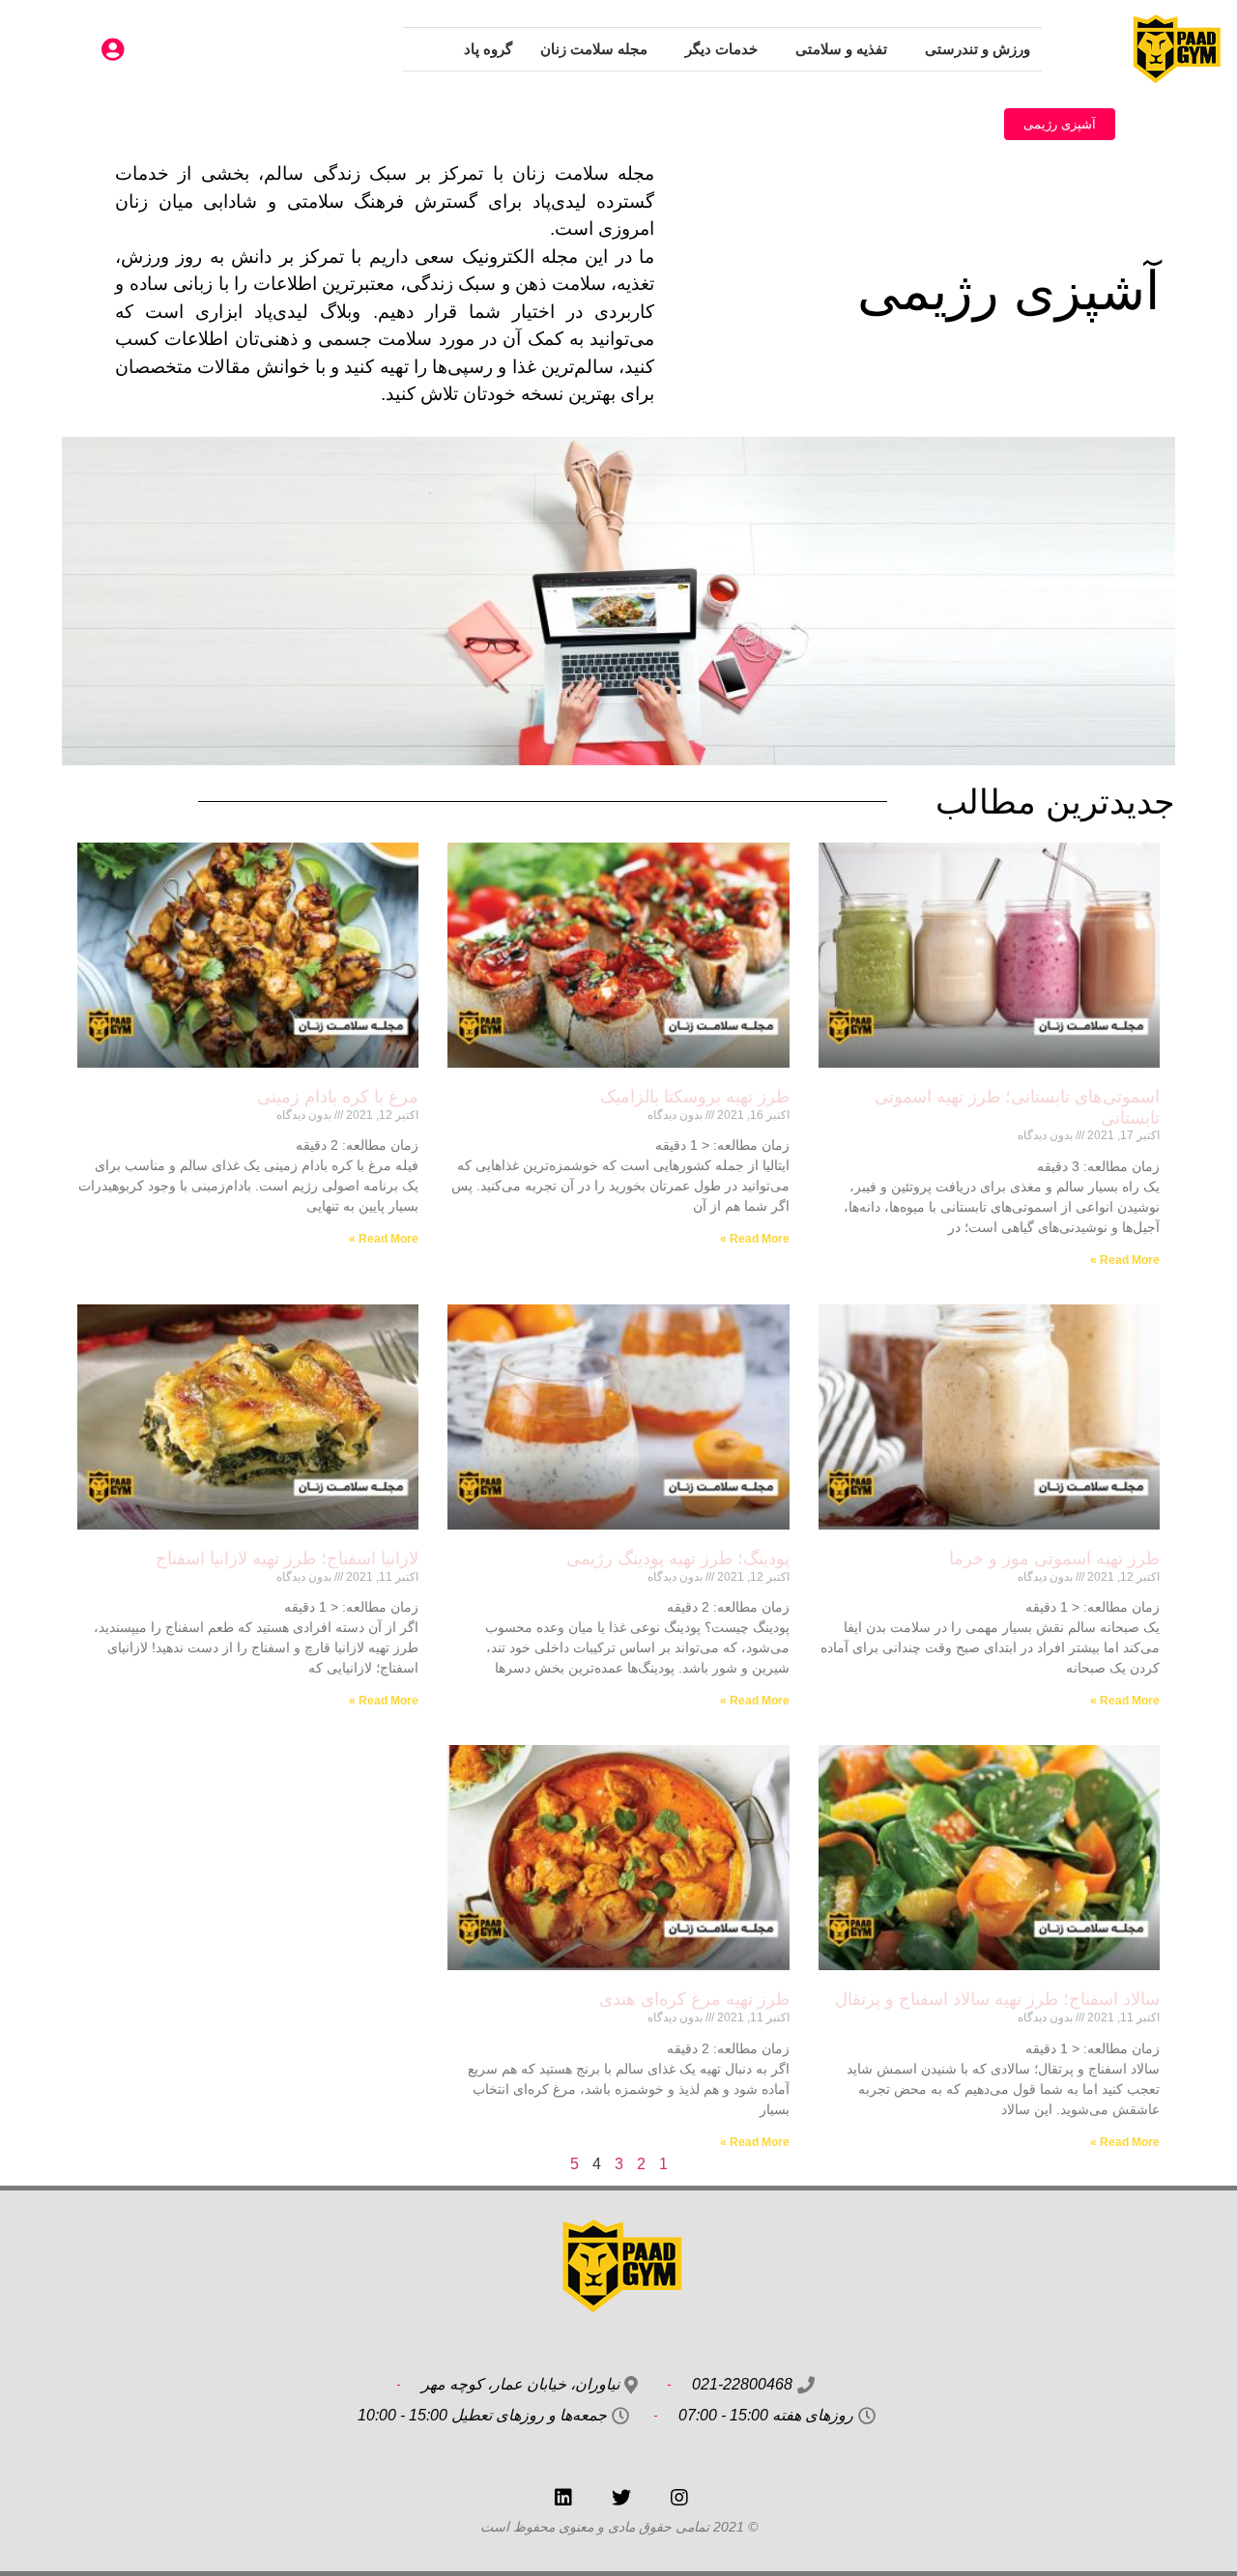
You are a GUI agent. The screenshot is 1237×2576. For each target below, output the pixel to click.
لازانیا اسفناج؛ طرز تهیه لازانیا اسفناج (287, 1559)
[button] (1060, 124)
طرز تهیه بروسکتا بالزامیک (695, 1097)
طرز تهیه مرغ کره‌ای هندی (694, 1999)
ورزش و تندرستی (978, 49)
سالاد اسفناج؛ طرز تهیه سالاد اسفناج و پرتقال (995, 1999)
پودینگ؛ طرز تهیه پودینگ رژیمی (678, 1559)
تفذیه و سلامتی (841, 49)
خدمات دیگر (721, 49)
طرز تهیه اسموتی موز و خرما (1054, 1559)
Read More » (1125, 1260)
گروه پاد (488, 49)
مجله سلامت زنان (594, 49)
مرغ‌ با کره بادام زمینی (338, 1097)
